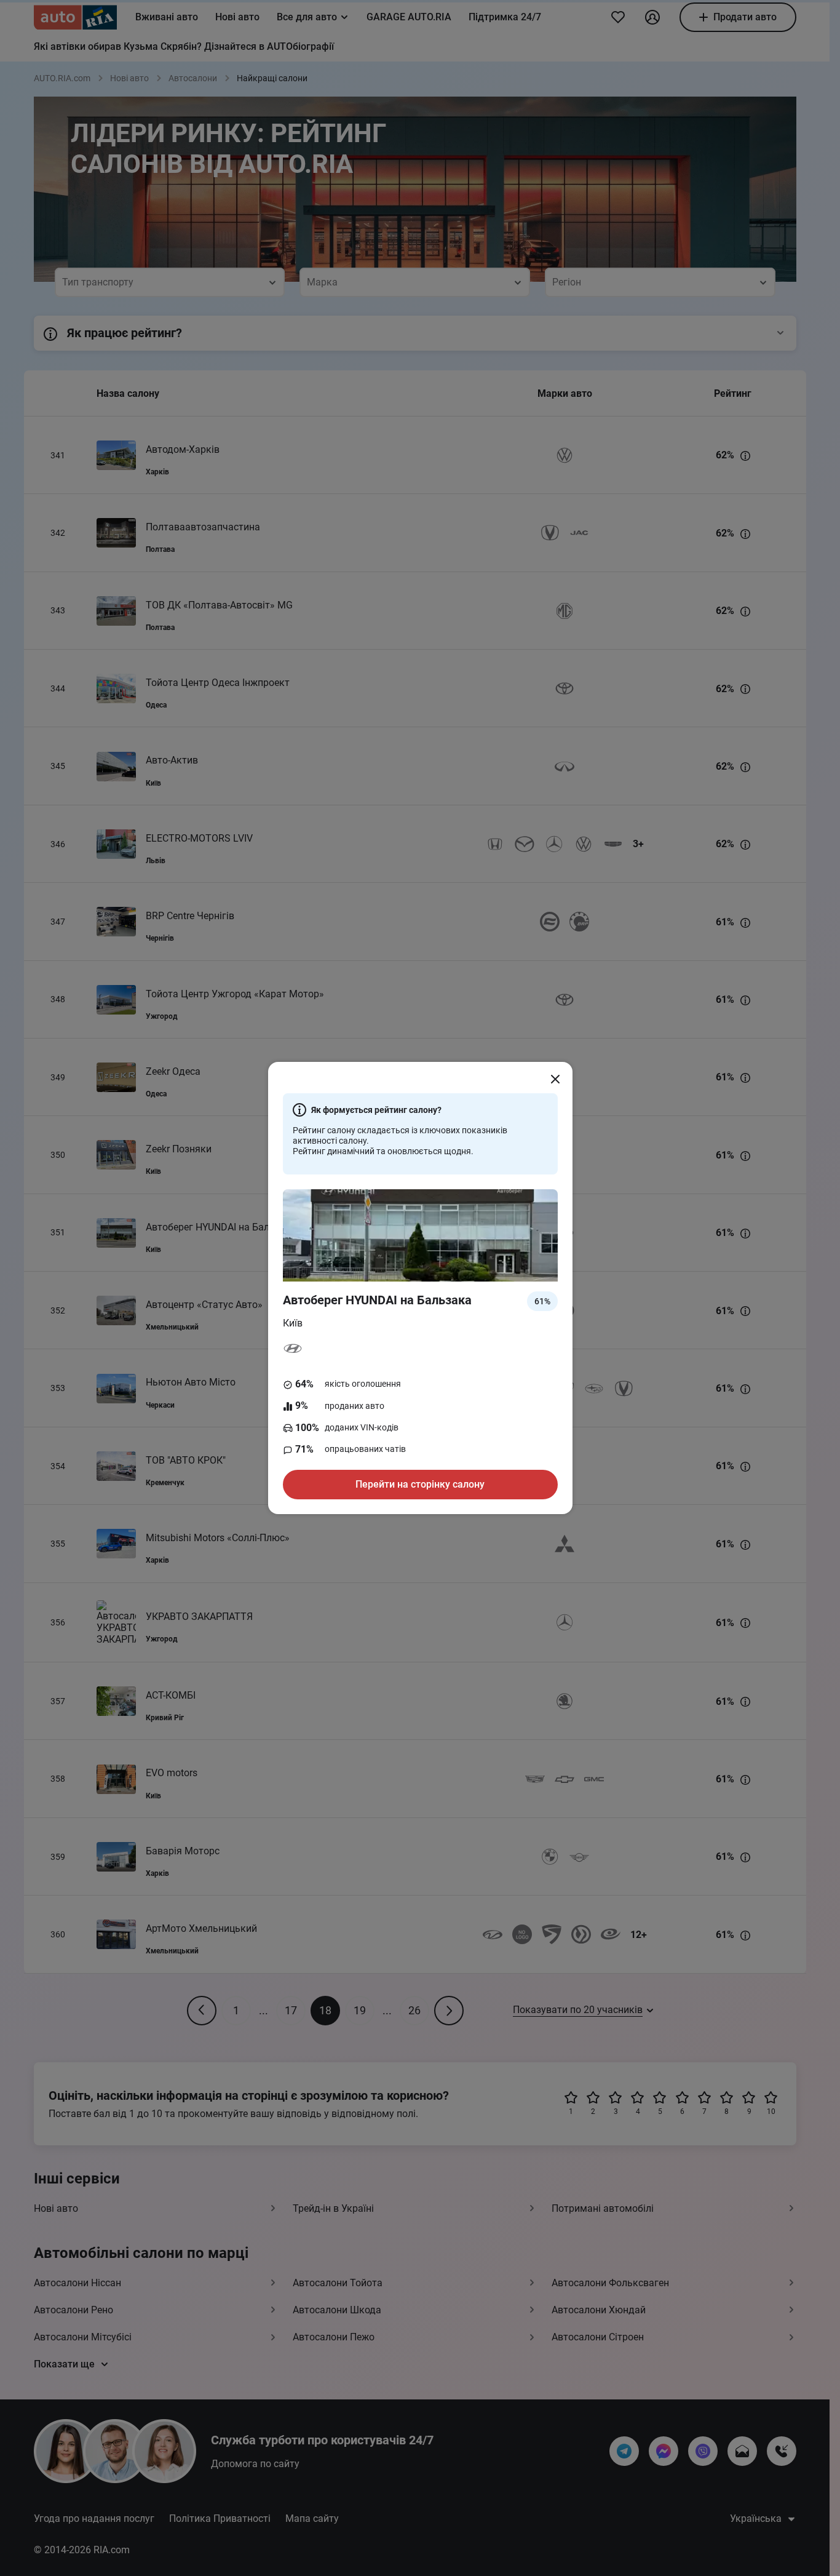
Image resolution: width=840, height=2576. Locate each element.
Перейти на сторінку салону (420, 1484)
